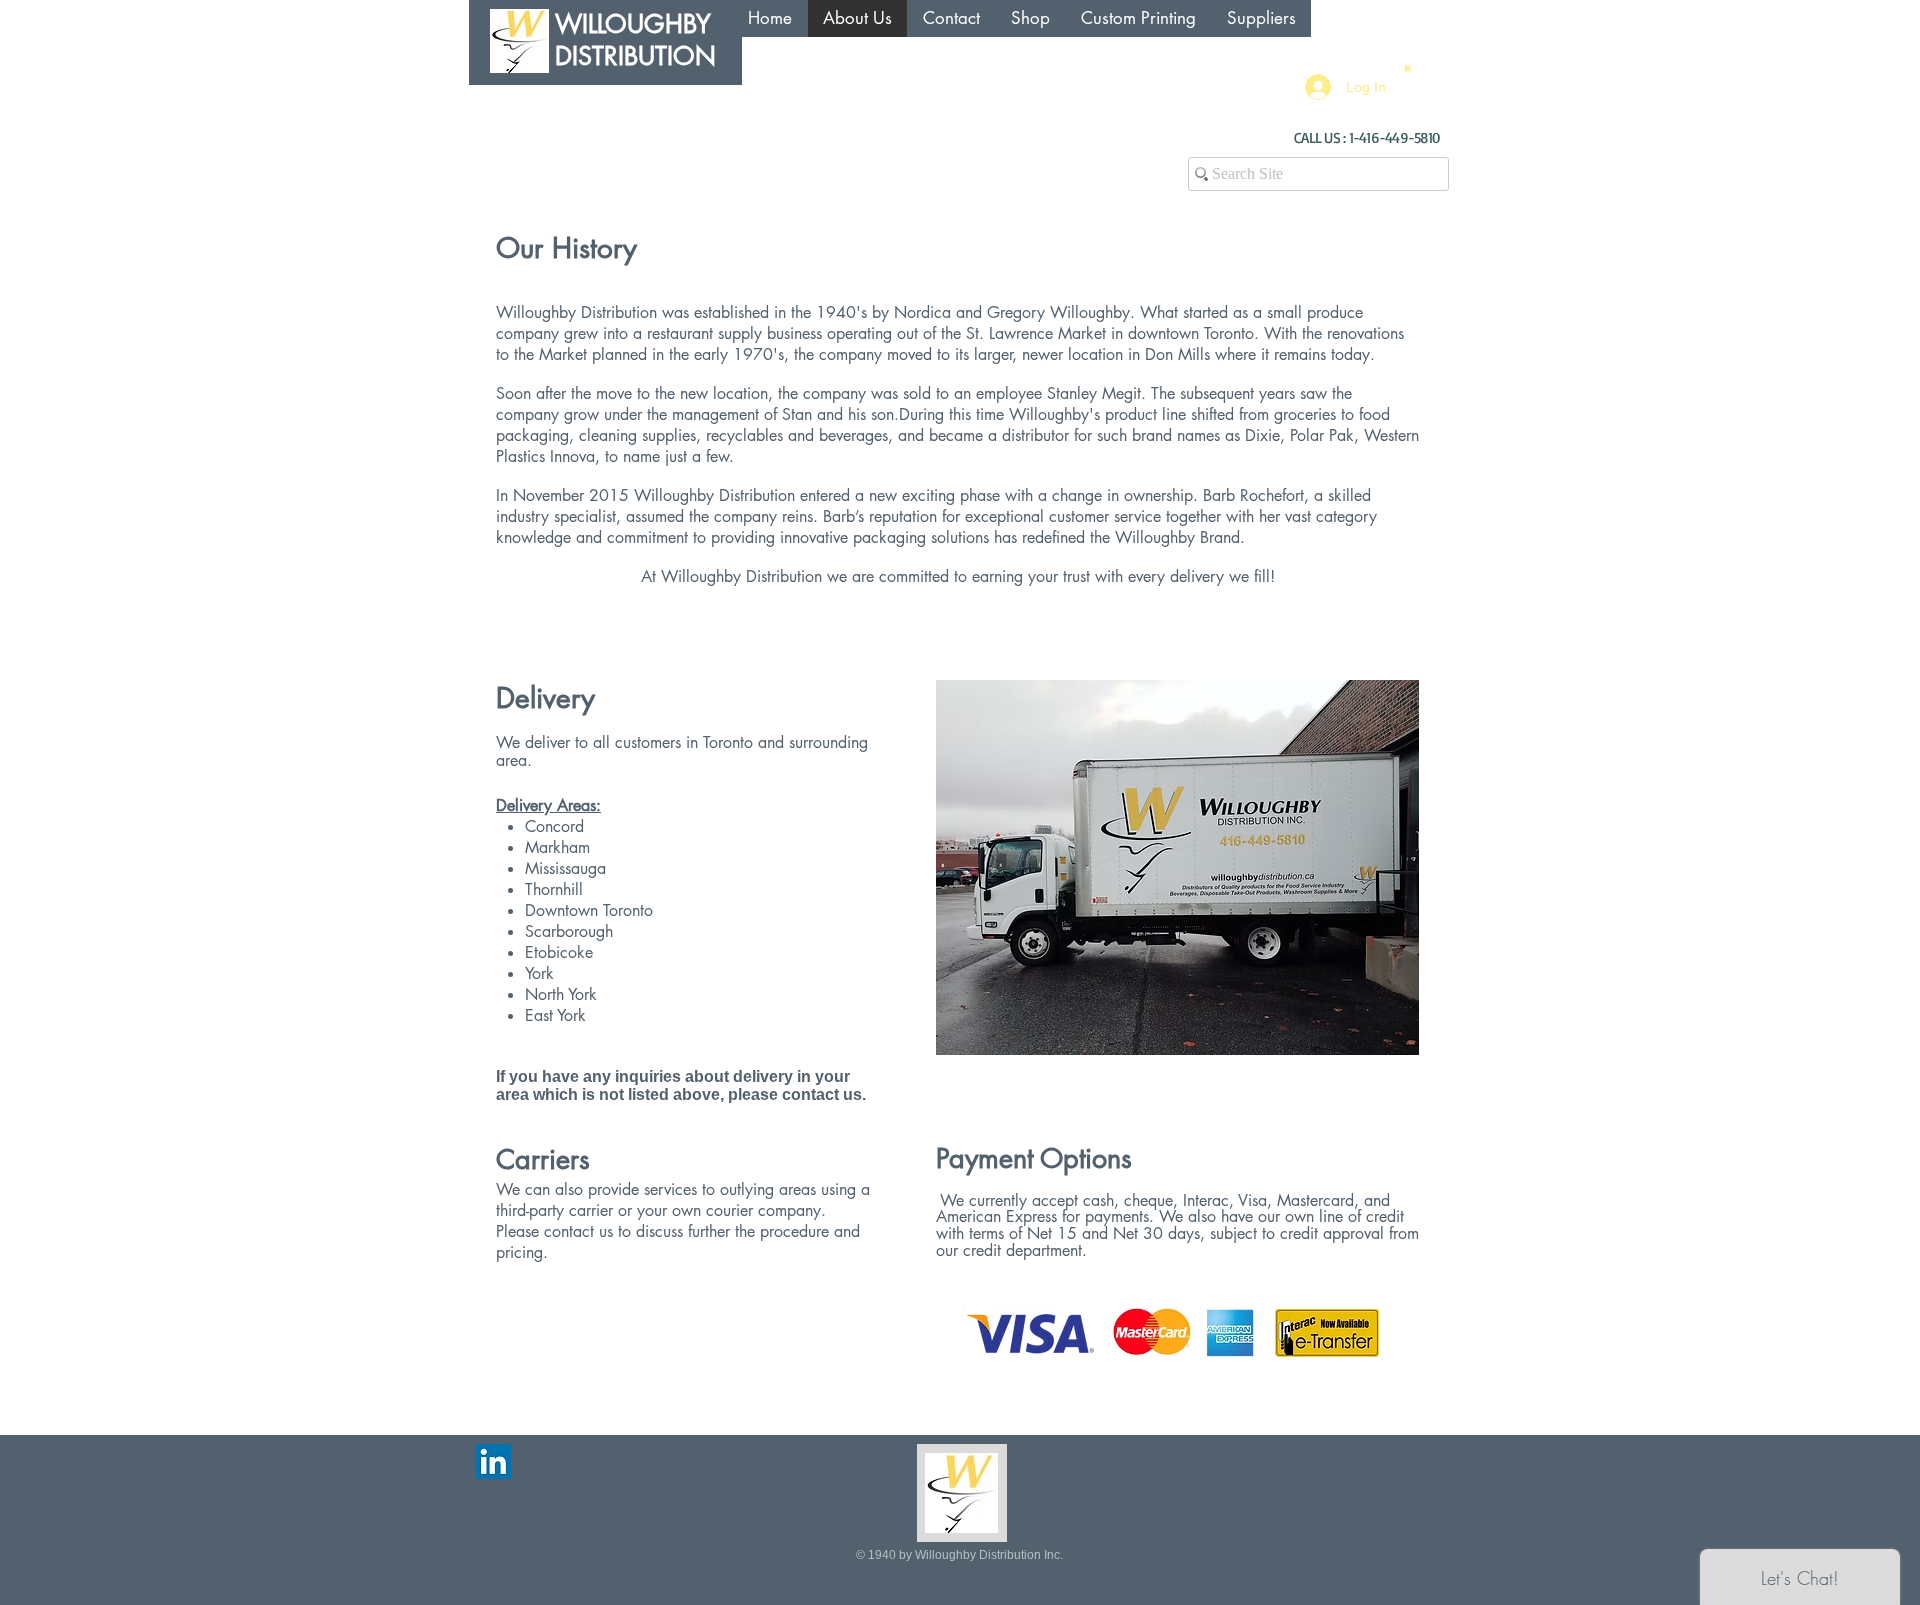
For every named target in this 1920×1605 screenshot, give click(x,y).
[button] (1407, 67)
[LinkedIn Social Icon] (493, 1461)
